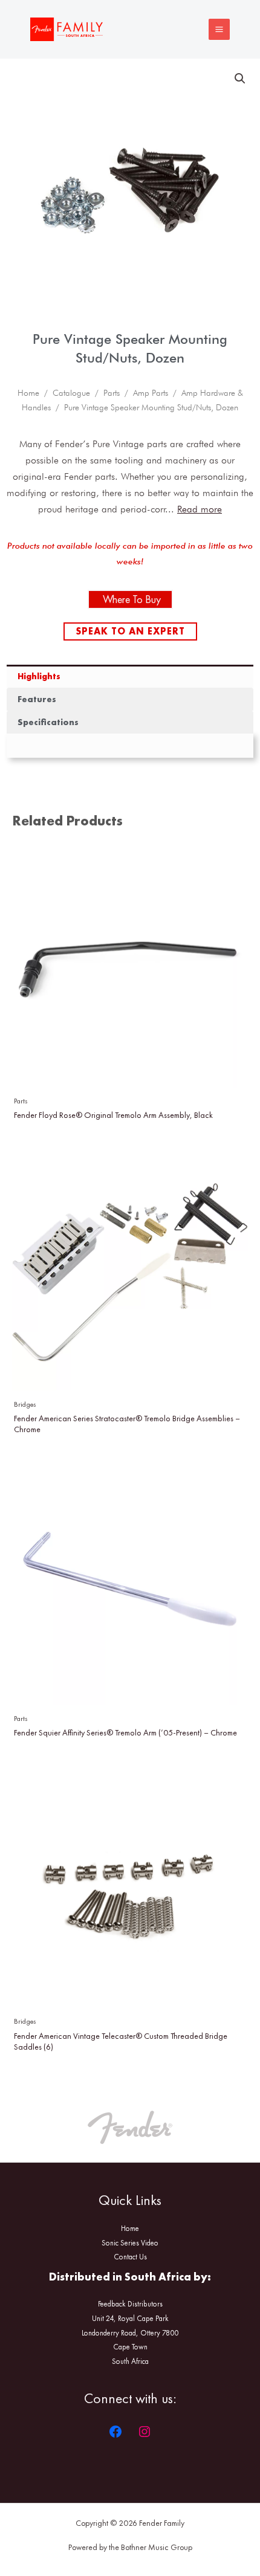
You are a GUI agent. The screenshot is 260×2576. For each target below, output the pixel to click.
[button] (240, 79)
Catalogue (71, 393)
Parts (112, 393)
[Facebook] (115, 2432)
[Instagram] (145, 2432)
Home (28, 393)
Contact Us (130, 2257)
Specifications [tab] (48, 722)
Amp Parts (151, 393)
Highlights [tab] (39, 676)
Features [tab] (37, 699)
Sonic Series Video (130, 2243)
